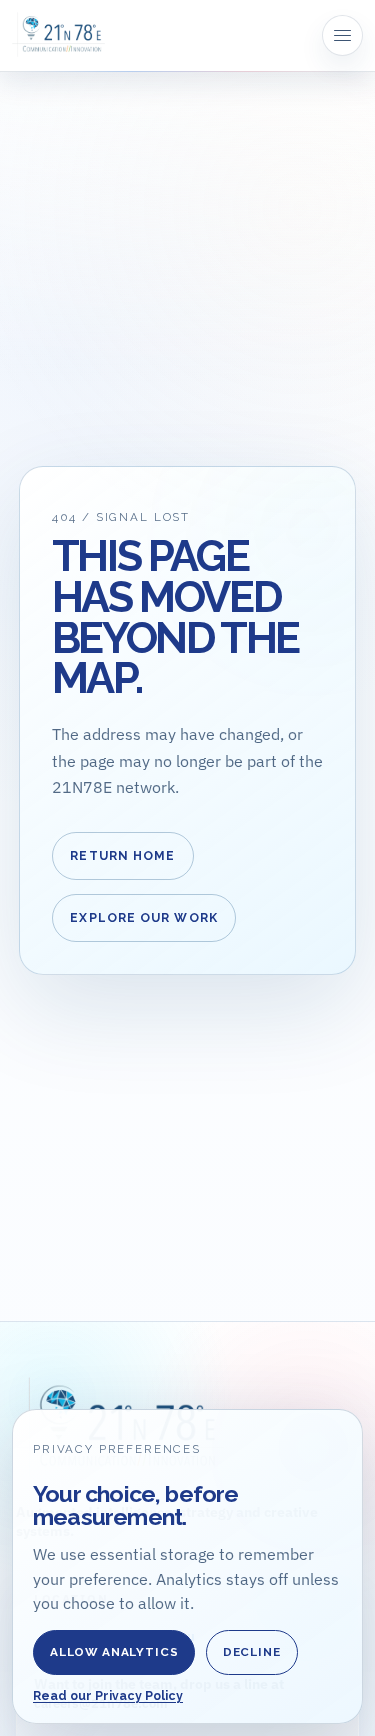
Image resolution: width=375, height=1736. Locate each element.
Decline (252, 1652)
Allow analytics (114, 1652)
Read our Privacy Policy (108, 1696)
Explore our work (144, 918)
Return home (122, 856)
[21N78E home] (58, 35)
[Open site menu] (342, 35)
